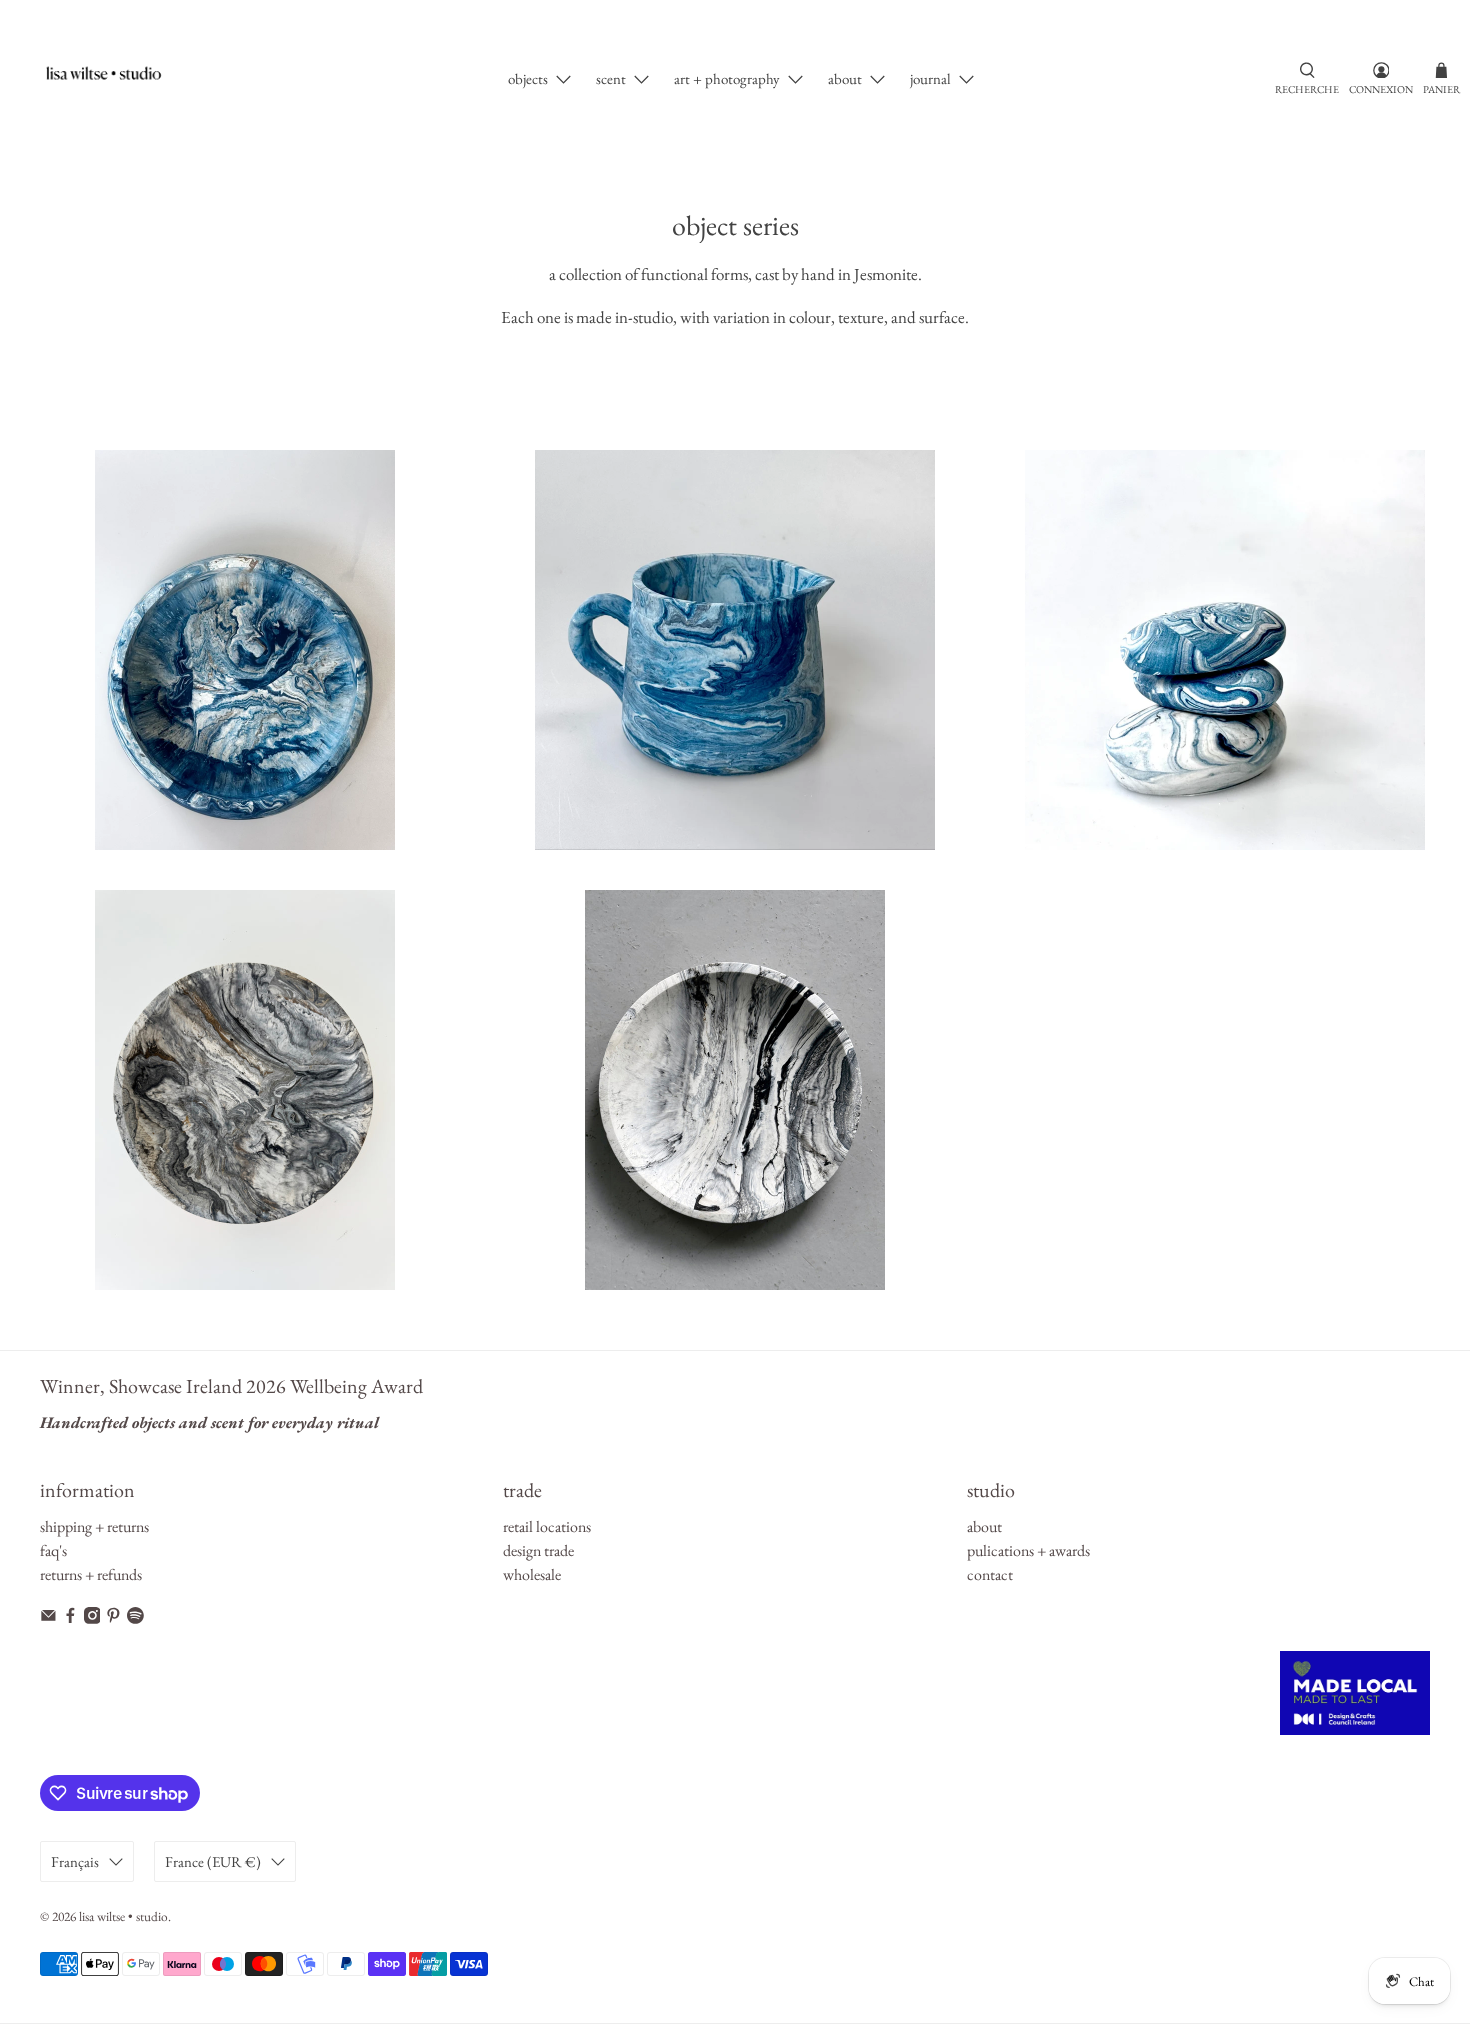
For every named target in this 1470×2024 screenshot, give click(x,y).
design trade (538, 1550)
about (845, 78)
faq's (53, 1550)
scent (611, 78)
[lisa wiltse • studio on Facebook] (70, 1618)
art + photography (727, 78)
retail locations (547, 1526)
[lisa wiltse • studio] (113, 79)
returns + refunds (91, 1574)
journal (930, 78)
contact (990, 1574)
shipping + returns (94, 1526)
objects (528, 78)
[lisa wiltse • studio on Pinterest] (113, 1618)
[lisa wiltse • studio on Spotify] (135, 1618)
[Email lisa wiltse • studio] (48, 1618)
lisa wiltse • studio (123, 1916)
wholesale (532, 1574)
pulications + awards (1028, 1550)
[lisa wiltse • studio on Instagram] (92, 1618)
